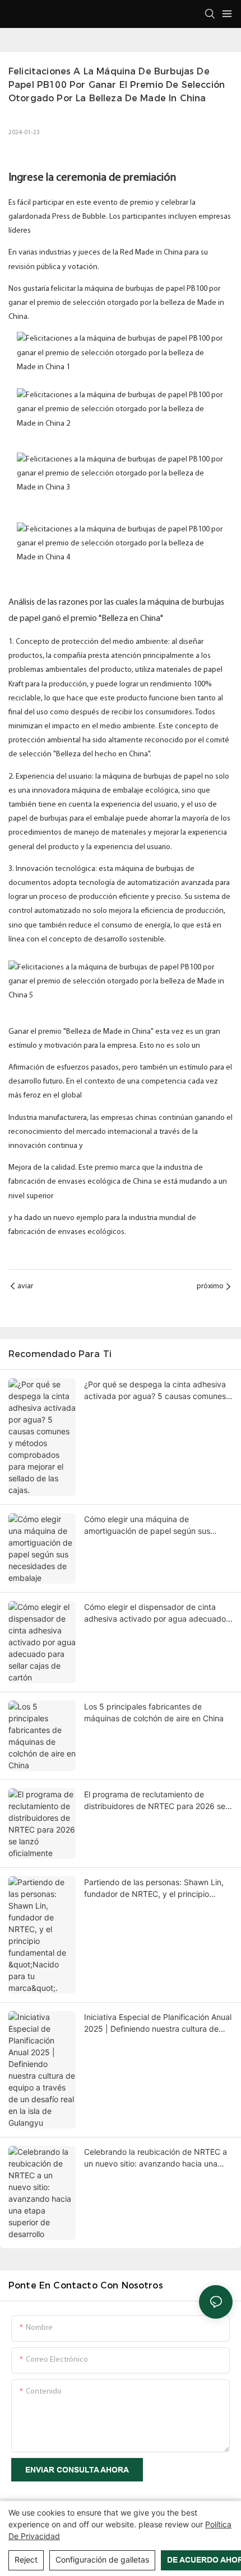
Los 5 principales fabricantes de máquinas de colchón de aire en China (154, 1712)
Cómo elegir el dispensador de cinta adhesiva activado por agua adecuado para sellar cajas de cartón (155, 1613)
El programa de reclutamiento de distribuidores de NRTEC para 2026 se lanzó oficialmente (155, 1801)
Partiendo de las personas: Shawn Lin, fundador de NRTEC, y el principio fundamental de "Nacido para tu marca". (158, 1889)
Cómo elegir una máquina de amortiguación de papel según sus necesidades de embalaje (147, 1525)
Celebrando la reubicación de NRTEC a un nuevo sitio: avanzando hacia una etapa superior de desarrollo (156, 2158)
